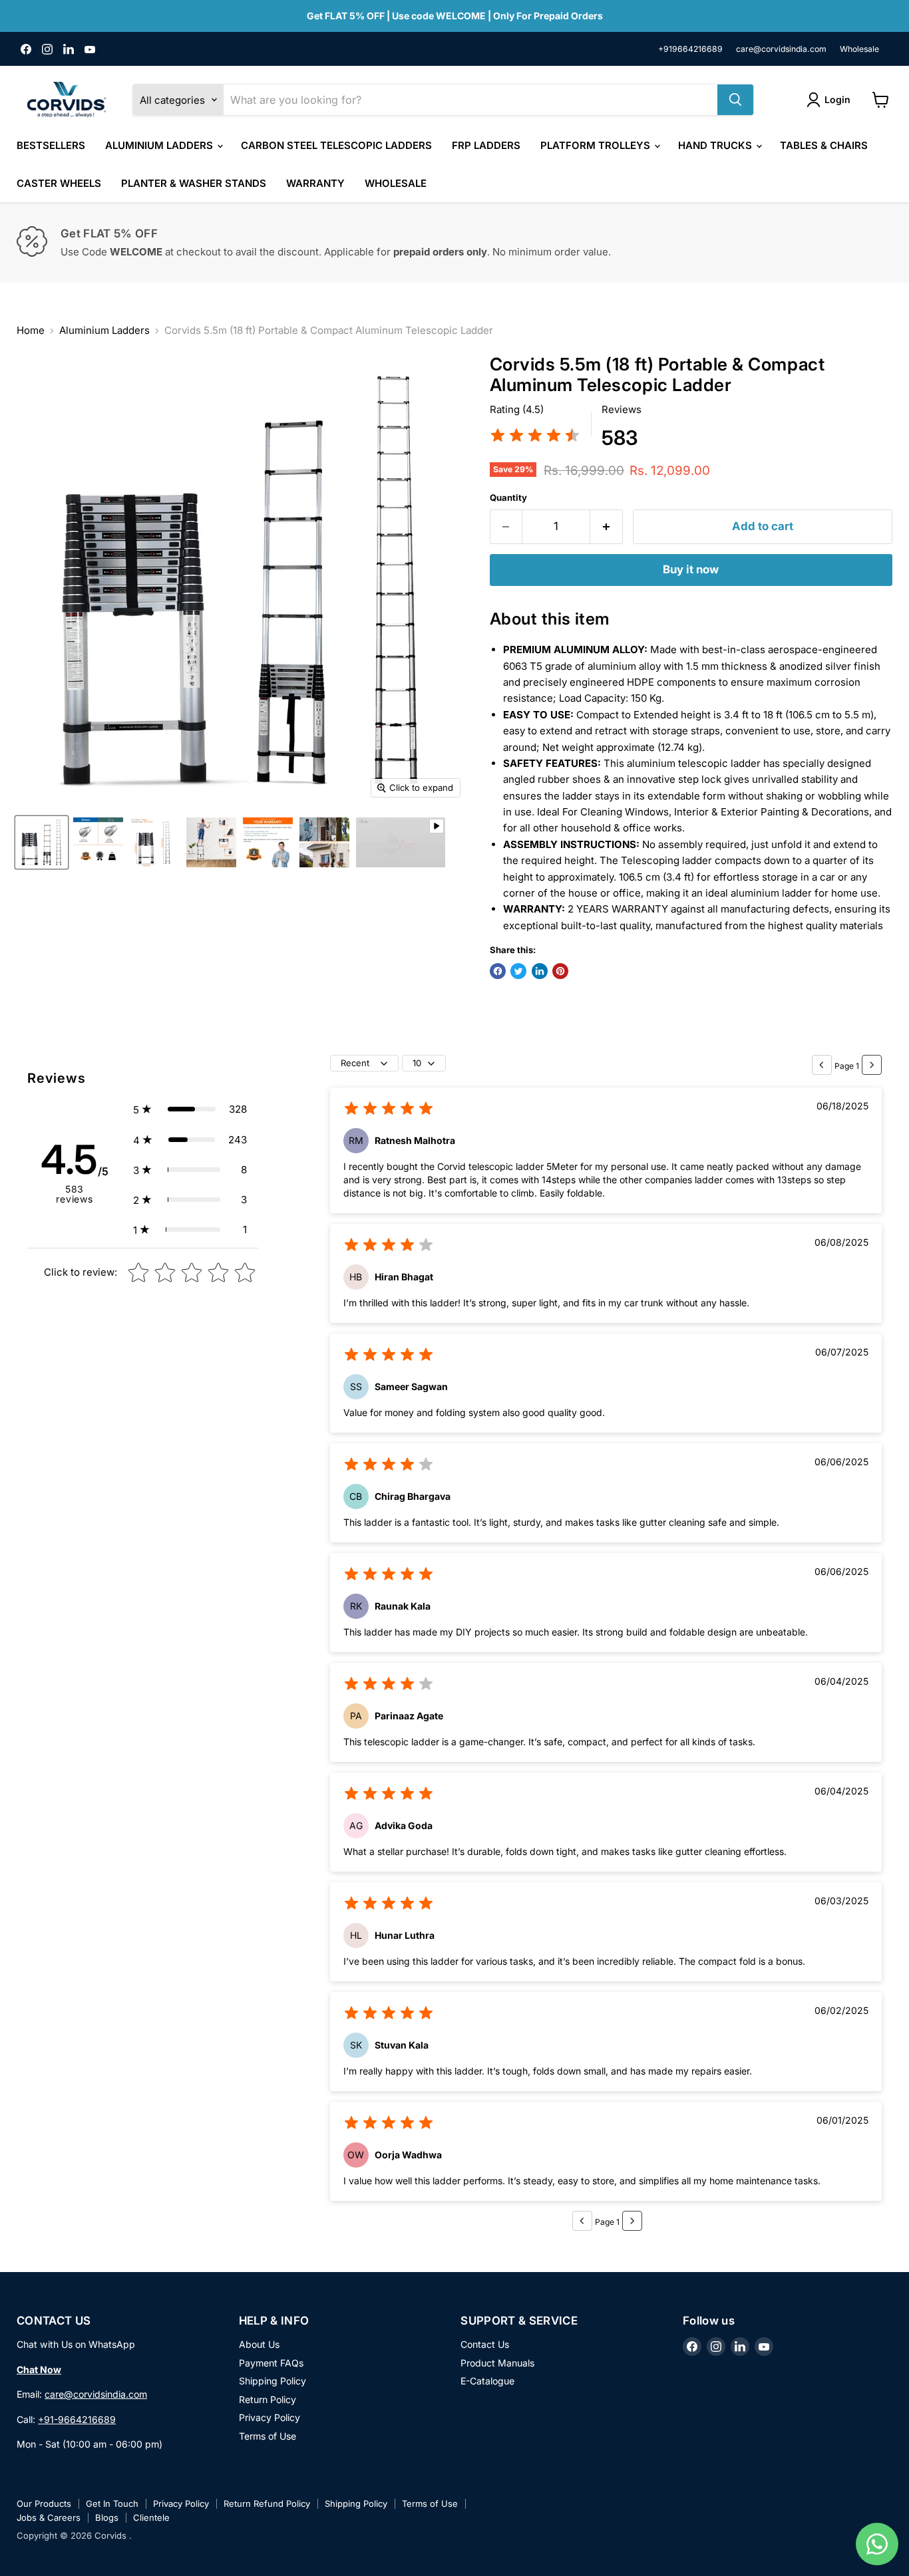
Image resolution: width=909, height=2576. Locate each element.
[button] (190, 1109)
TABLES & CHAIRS (824, 145)
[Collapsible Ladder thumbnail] (98, 842)
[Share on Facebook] (498, 971)
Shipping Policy (273, 2381)
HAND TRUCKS (716, 145)
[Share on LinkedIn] (540, 971)
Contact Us (485, 2344)
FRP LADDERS (486, 145)
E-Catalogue (487, 2381)
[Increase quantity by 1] (607, 526)
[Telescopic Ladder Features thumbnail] (211, 842)
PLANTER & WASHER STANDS (194, 183)
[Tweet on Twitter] (518, 971)
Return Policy (268, 2399)
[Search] (735, 100)
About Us (259, 2344)
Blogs (107, 2517)
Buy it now (691, 569)
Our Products (44, 2504)
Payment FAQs (271, 2363)
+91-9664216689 (77, 2419)
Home (31, 330)
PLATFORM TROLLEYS (597, 145)
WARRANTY (315, 183)
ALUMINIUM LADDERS (160, 145)
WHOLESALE (396, 183)
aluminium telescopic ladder (694, 763)
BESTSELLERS (51, 145)
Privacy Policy (270, 2417)
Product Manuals (497, 2363)
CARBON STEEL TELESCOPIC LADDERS (336, 145)
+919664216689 (690, 49)
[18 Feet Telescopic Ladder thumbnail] (155, 842)
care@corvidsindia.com (781, 49)
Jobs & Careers (49, 2517)
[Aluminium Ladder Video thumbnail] (401, 842)
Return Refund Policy (267, 2504)
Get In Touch (112, 2504)
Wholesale (859, 49)
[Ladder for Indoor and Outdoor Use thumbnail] (324, 842)
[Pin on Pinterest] (560, 971)
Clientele (151, 2517)
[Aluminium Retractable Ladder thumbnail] (42, 842)
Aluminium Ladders (104, 330)
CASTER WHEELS (59, 183)
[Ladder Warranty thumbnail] (268, 842)
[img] (535, 437)
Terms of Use (268, 2436)
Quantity (508, 498)
